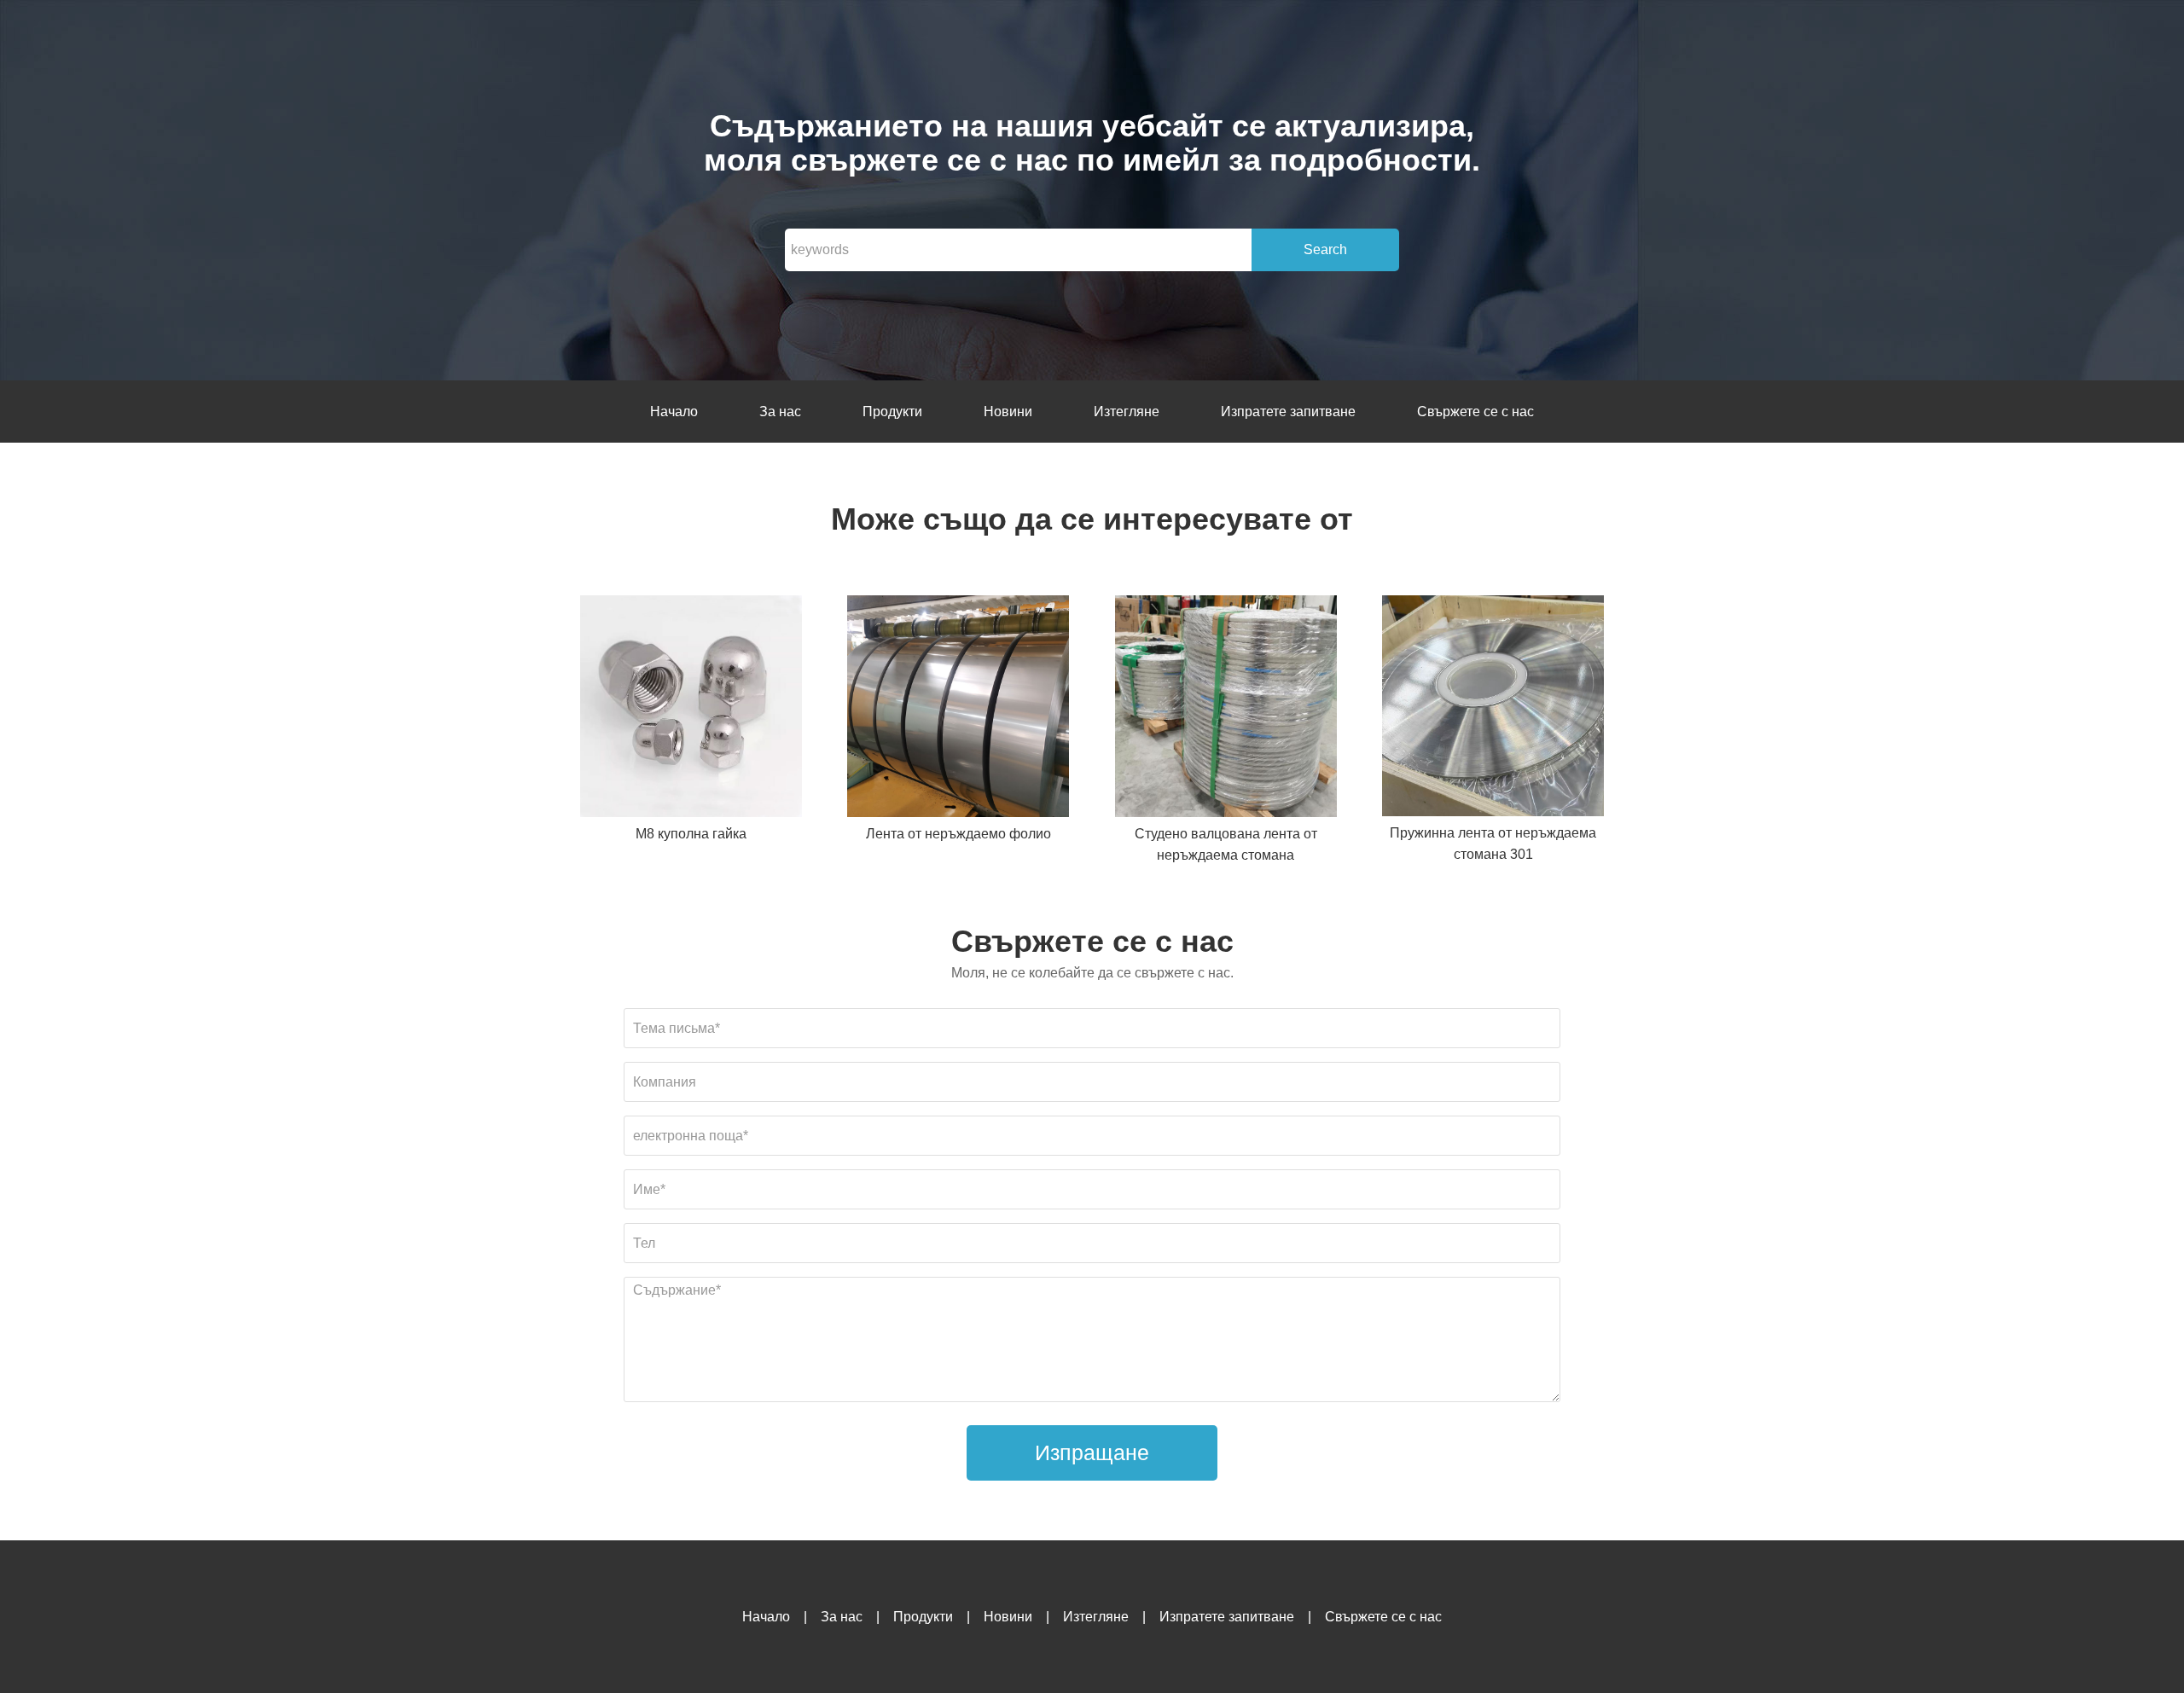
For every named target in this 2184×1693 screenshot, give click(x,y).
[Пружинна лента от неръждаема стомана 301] (1493, 709)
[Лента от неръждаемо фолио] (958, 709)
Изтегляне (1127, 412)
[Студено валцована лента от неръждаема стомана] (1226, 709)
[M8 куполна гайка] (691, 709)
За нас (780, 412)
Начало (674, 412)
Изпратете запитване (1288, 412)
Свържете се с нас (1475, 412)
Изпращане (1092, 1452)
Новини (1008, 412)
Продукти (892, 412)
